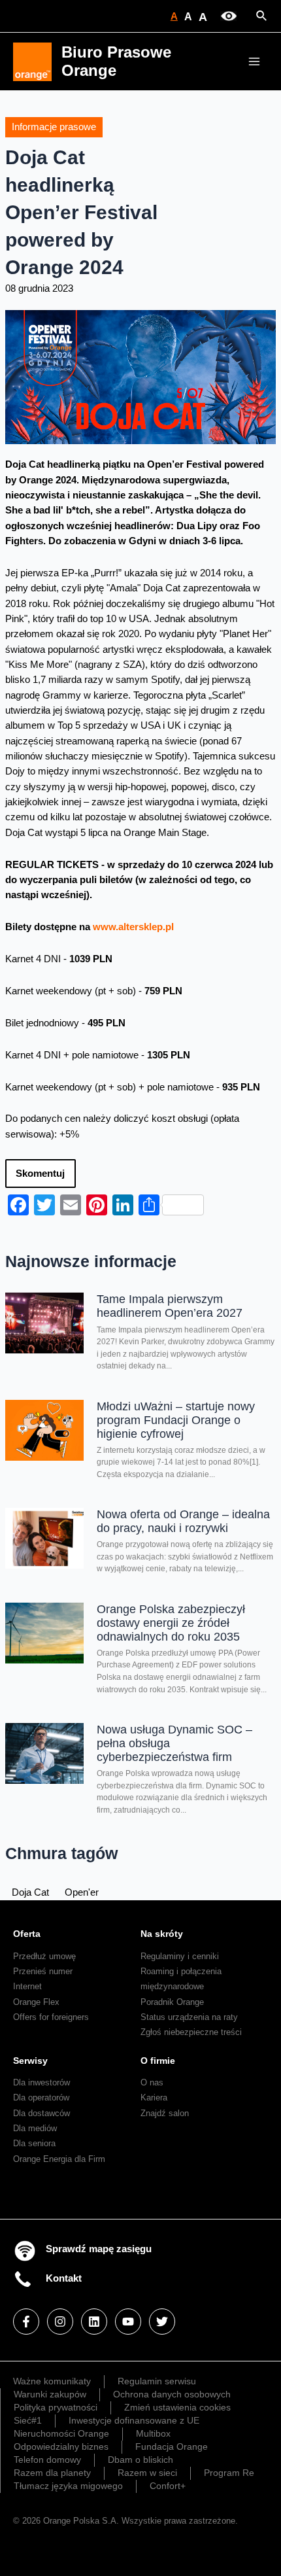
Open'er (82, 1892)
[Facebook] (26, 2322)
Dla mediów (35, 2128)
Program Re (229, 2473)
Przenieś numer (43, 1971)
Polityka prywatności (56, 2407)
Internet (27, 1986)
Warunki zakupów (50, 2394)
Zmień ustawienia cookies (177, 2407)
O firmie (158, 2061)
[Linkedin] (94, 2322)
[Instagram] (60, 2322)
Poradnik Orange (172, 2002)
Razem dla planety (52, 2473)
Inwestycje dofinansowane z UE (134, 2420)
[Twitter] (162, 2322)
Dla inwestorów (41, 2082)
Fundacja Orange (172, 2446)
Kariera (154, 2097)
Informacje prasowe (54, 127)
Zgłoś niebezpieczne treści (191, 2032)
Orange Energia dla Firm (59, 2159)
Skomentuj (40, 1174)
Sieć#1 (28, 2420)
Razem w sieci (147, 2473)
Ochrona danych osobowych (172, 2394)
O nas (152, 2082)
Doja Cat (30, 1892)
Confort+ (168, 2486)
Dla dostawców (41, 2113)
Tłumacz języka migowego (68, 2486)
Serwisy (30, 2061)
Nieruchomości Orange (61, 2433)
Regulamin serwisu (157, 2381)
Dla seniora (34, 2143)
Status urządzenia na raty (189, 2017)
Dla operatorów (41, 2097)
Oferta (27, 1934)
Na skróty (162, 1934)
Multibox (153, 2433)
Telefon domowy (47, 2460)
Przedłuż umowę (44, 1956)
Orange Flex (36, 2002)
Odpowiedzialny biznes (61, 2446)
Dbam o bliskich (140, 2460)
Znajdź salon (165, 2113)
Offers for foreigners (51, 2017)
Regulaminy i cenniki (180, 1956)
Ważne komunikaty (52, 2381)
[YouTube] (128, 2322)
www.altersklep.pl (133, 927)
